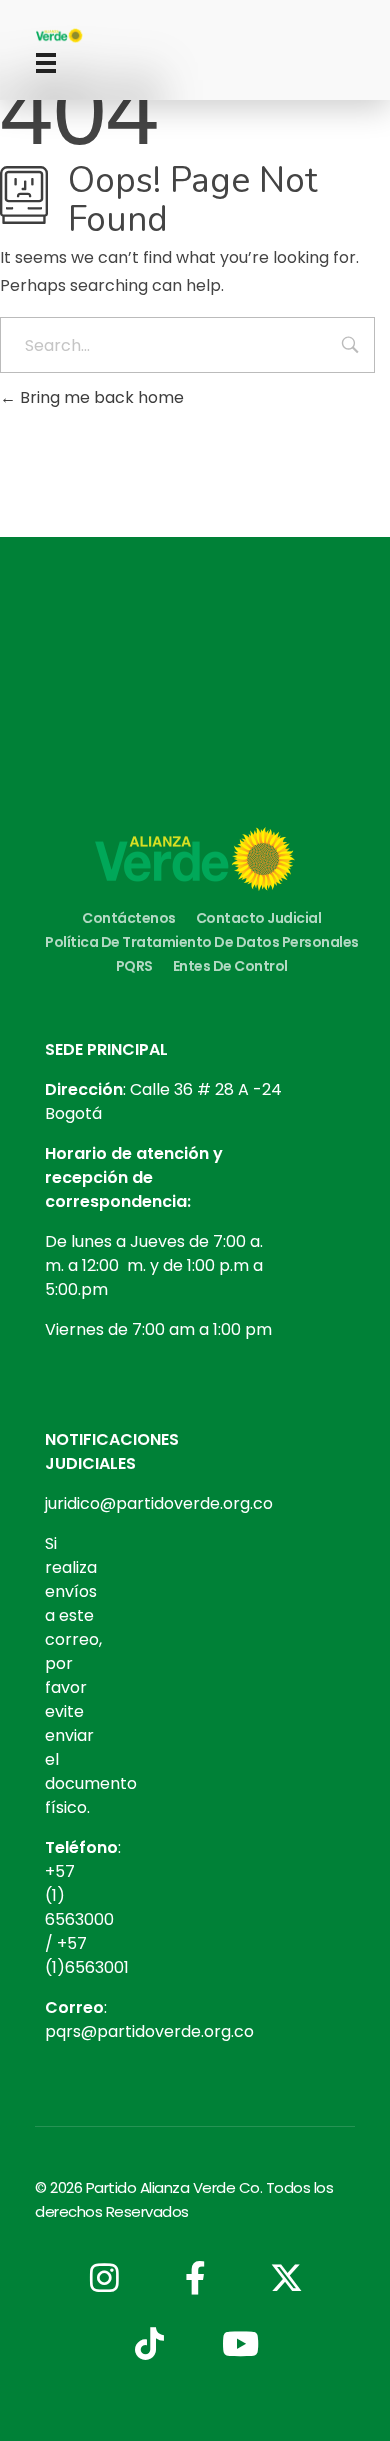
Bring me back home (100, 397)
